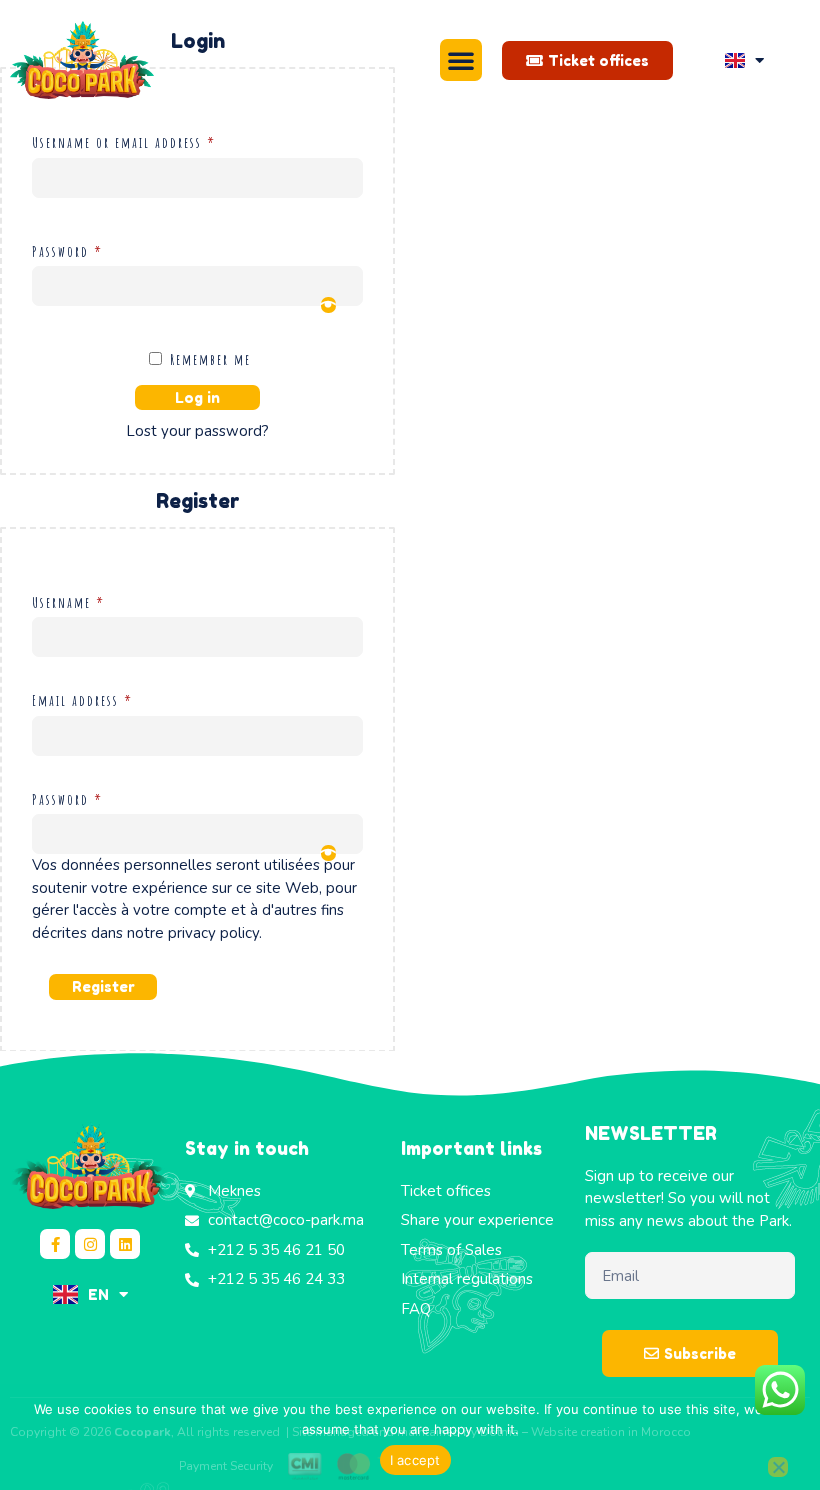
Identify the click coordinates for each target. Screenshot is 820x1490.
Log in (197, 397)
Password (93, 249)
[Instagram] (90, 1244)
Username (94, 600)
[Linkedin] (125, 1244)
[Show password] (328, 305)
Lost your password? (197, 431)
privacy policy (213, 933)
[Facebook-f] (55, 1244)
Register (103, 986)
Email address (108, 698)
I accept (415, 1460)
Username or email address (150, 140)
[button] (461, 60)
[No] (778, 1467)
